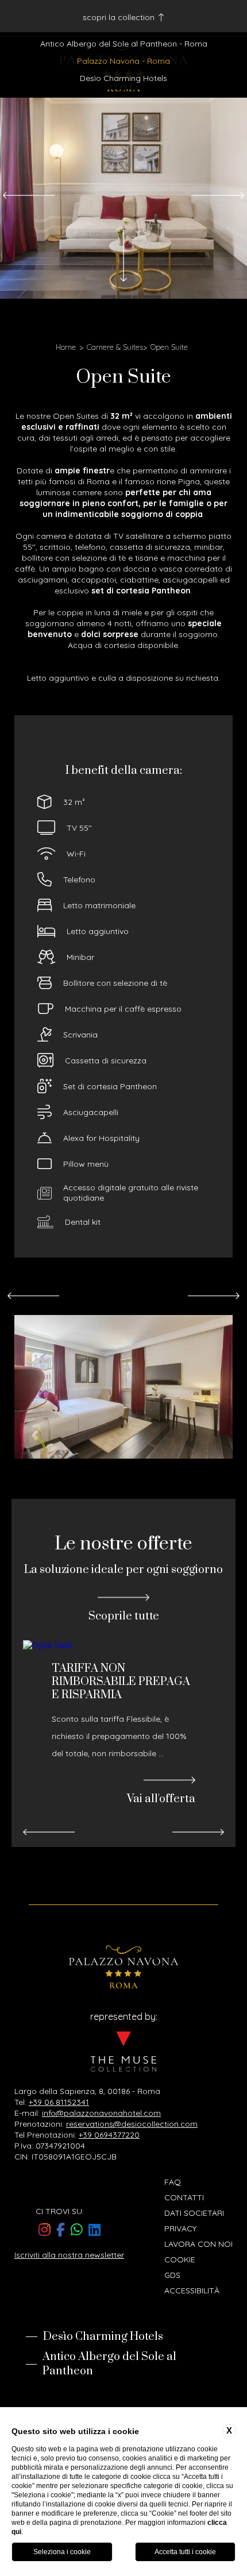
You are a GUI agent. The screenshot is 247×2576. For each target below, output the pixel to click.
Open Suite (169, 347)
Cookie (180, 2259)
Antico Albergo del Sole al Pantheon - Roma (124, 44)
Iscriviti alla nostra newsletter (69, 2255)
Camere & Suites (115, 347)
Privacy (180, 2228)
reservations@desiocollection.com (132, 2124)
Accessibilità (192, 2290)
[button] (29, 196)
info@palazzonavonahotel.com (101, 2113)
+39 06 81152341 (59, 2102)
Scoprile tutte (124, 1616)
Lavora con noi (198, 2244)
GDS (172, 2275)
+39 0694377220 (109, 2135)
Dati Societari (194, 2213)
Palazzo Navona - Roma (123, 61)
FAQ (173, 2182)
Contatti (184, 2197)
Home (66, 347)
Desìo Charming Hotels (123, 78)
